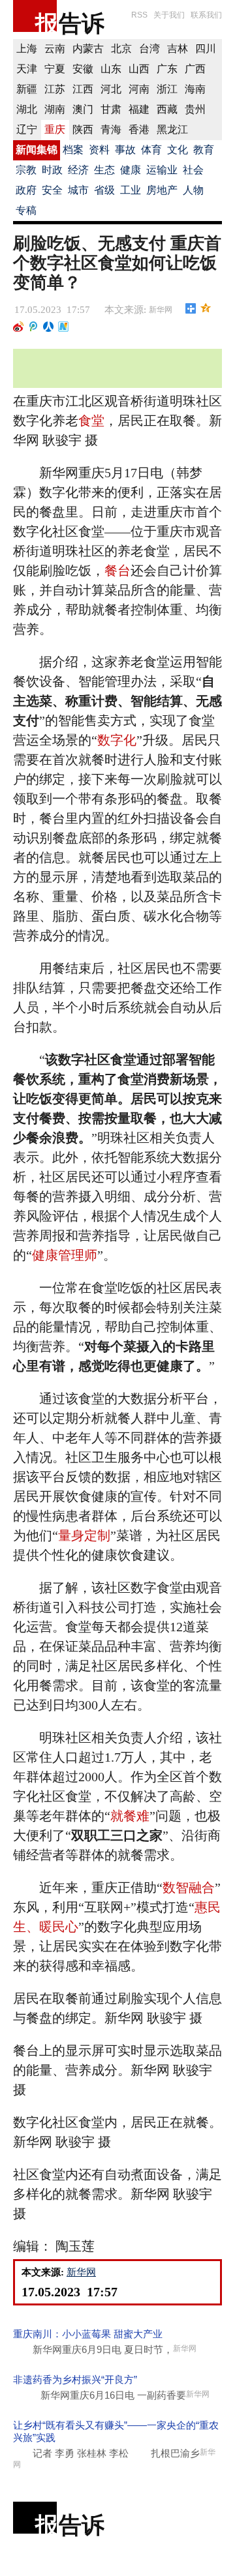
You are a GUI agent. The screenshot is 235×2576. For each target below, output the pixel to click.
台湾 (149, 49)
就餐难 (130, 1816)
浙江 (167, 89)
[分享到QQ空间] (206, 308)
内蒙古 (88, 49)
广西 (195, 69)
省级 (104, 190)
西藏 (167, 109)
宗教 (26, 170)
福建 (139, 109)
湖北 (27, 109)
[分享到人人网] (49, 327)
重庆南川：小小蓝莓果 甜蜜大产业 (88, 2334)
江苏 (55, 89)
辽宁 (27, 129)
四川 (206, 49)
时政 (52, 170)
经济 (78, 170)
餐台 (117, 570)
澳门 (83, 109)
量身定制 (84, 1535)
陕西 (83, 129)
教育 (204, 150)
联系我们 (206, 15)
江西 (83, 89)
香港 (139, 129)
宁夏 (55, 69)
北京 (121, 49)
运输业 (162, 170)
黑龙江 (172, 129)
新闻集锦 (37, 150)
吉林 (178, 49)
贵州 (195, 109)
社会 (193, 170)
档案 (73, 150)
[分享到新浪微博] (19, 327)
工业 (131, 190)
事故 (125, 150)
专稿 (26, 210)
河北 (111, 89)
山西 (139, 69)
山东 (111, 69)
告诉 (82, 23)
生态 (104, 170)
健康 (131, 170)
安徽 (83, 69)
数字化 (117, 740)
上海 (27, 49)
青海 (111, 129)
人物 (193, 190)
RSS (139, 15)
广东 (167, 69)
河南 (139, 89)
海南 (195, 89)
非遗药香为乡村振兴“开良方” (75, 2379)
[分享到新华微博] (64, 327)
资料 (99, 150)
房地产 (162, 190)
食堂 (91, 421)
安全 (52, 190)
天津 (27, 69)
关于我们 (169, 15)
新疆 (27, 89)
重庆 (55, 129)
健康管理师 (65, 1255)
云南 (55, 49)
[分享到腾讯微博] (34, 327)
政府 (26, 190)
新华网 (161, 310)
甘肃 (111, 109)
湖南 (55, 109)
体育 (151, 150)
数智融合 (189, 1888)
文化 (178, 150)
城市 (78, 190)
